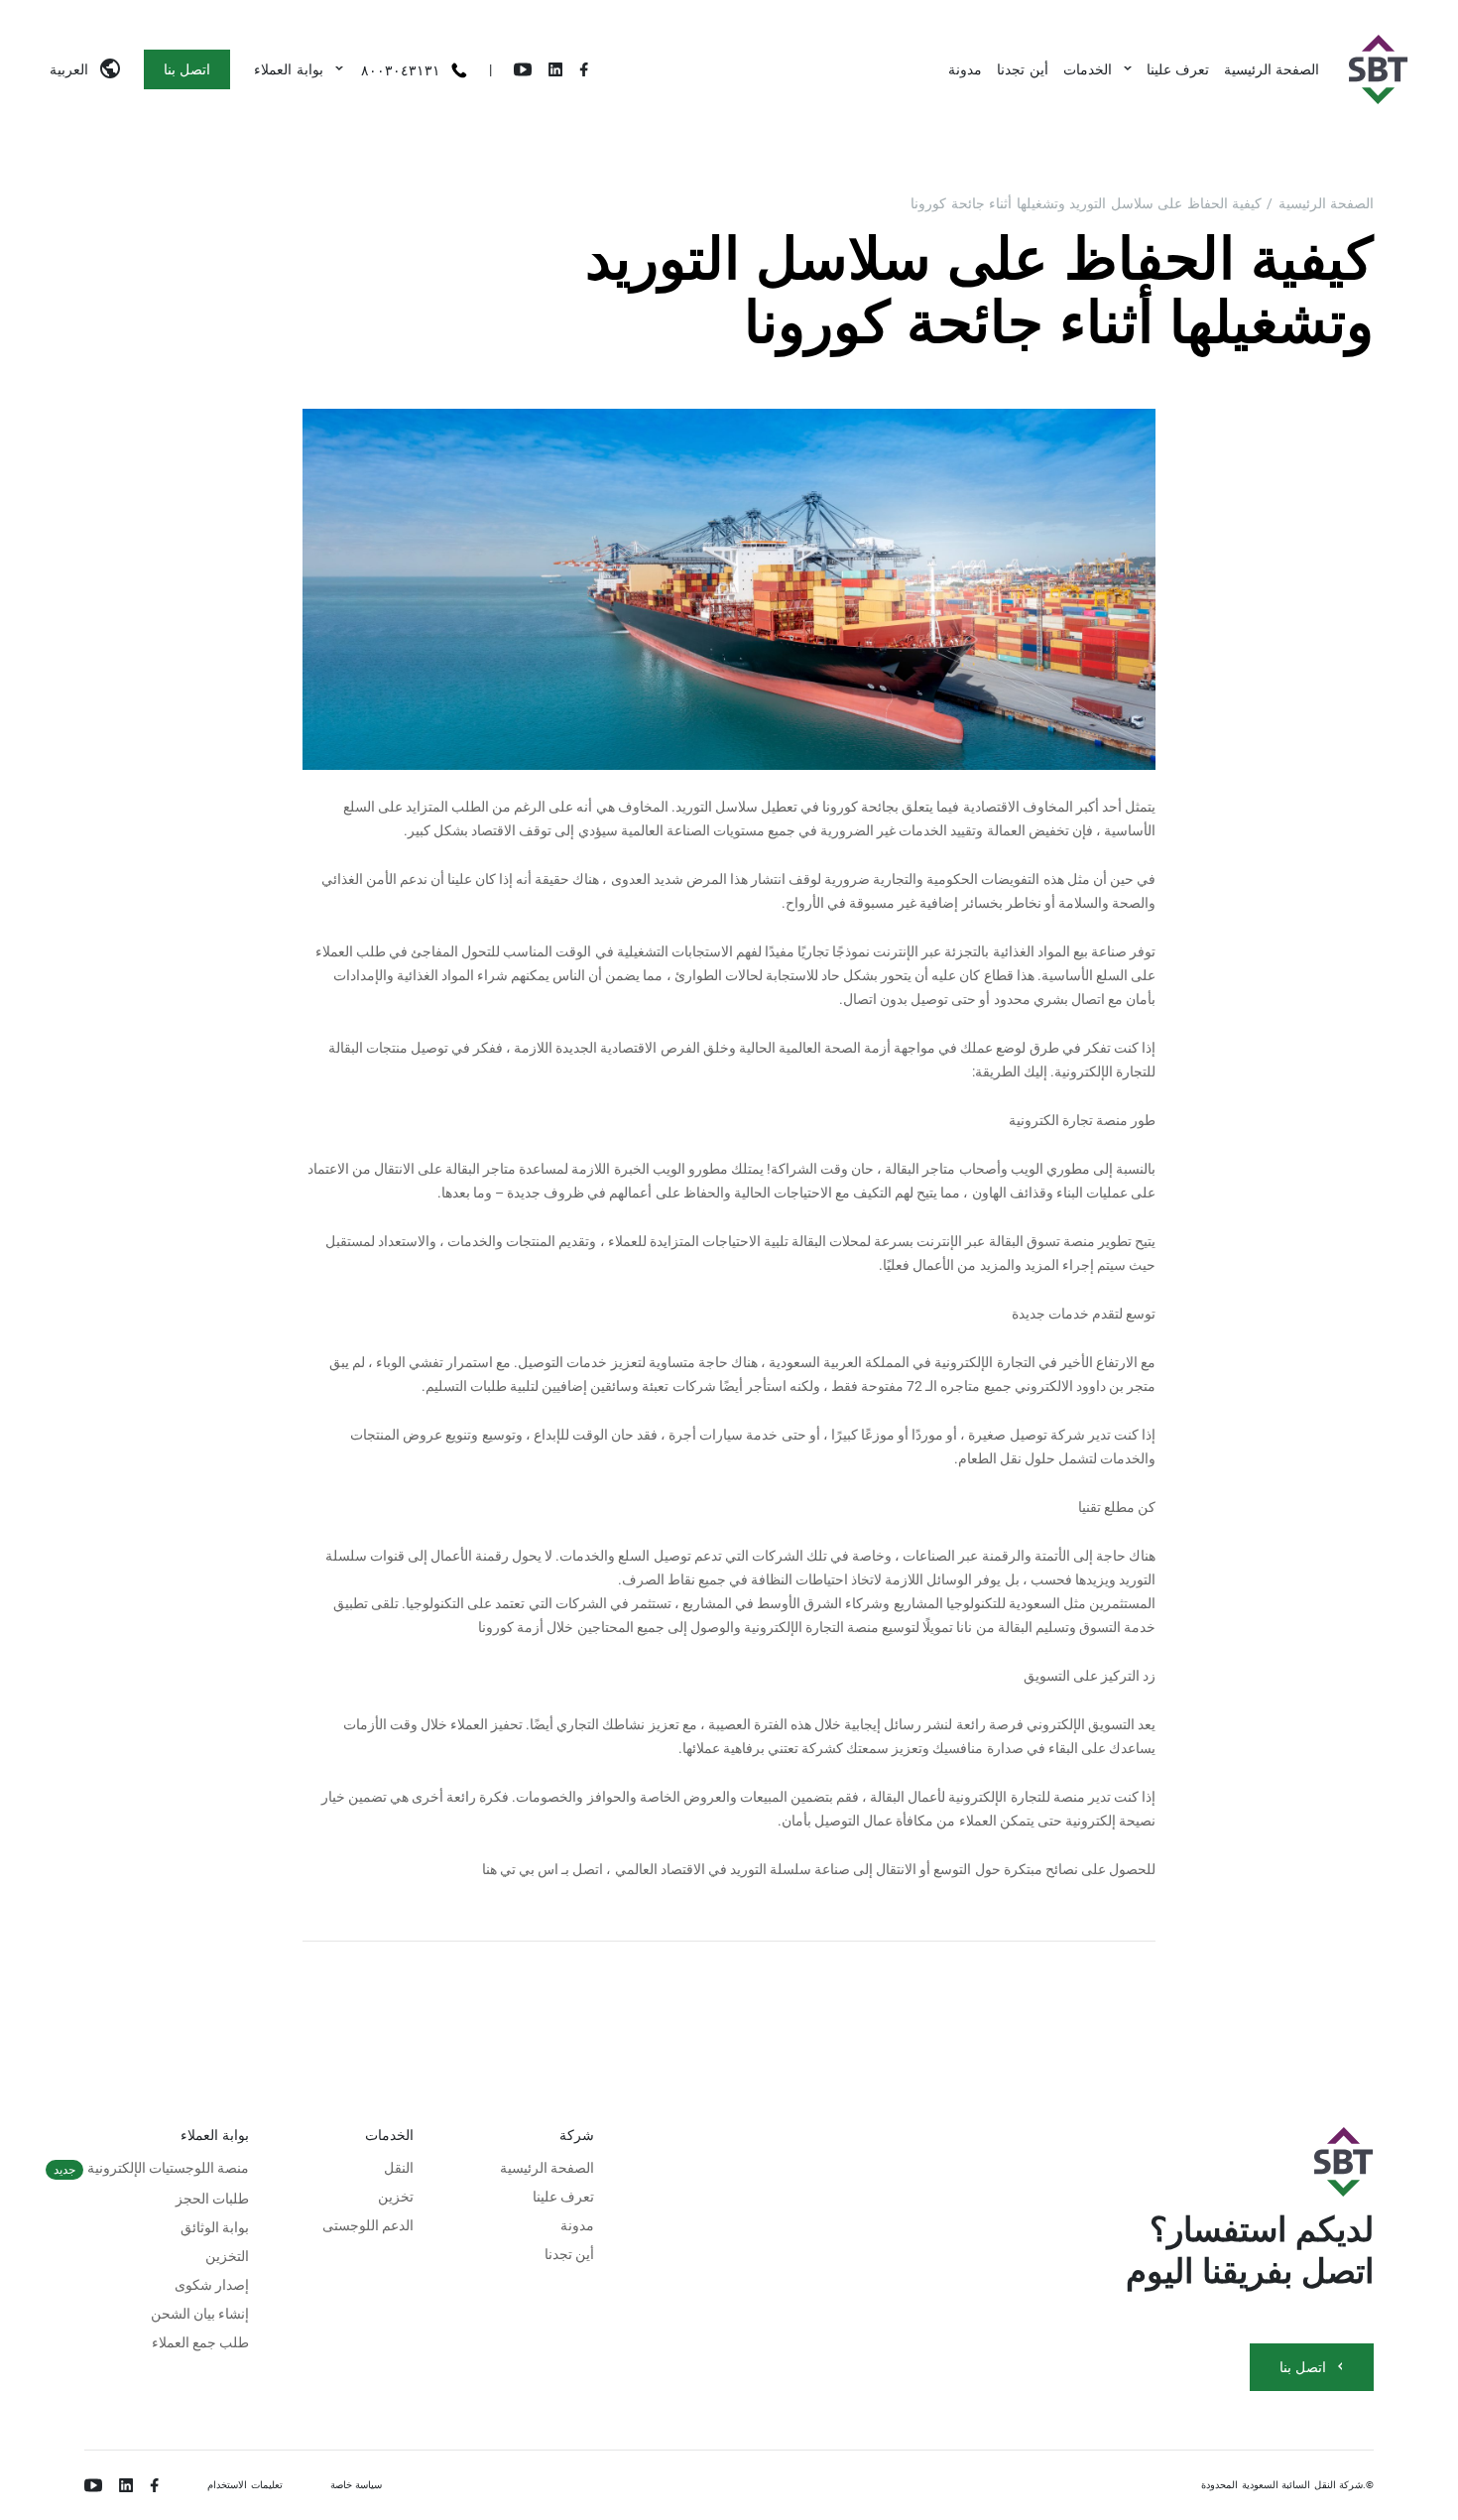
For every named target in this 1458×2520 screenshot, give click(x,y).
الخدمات (1088, 69)
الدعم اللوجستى (368, 2225)
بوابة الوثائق (215, 2227)
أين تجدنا (1022, 69)
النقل (399, 2168)
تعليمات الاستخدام (245, 2485)
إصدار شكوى (212, 2285)
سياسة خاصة (357, 2485)
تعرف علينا (1178, 69)
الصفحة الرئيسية (1272, 69)
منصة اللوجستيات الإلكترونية (151, 2168)
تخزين (396, 2197)
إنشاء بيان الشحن (200, 2314)
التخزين (227, 2256)
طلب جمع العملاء (201, 2342)
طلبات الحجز (212, 2199)
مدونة (965, 69)
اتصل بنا (187, 69)
